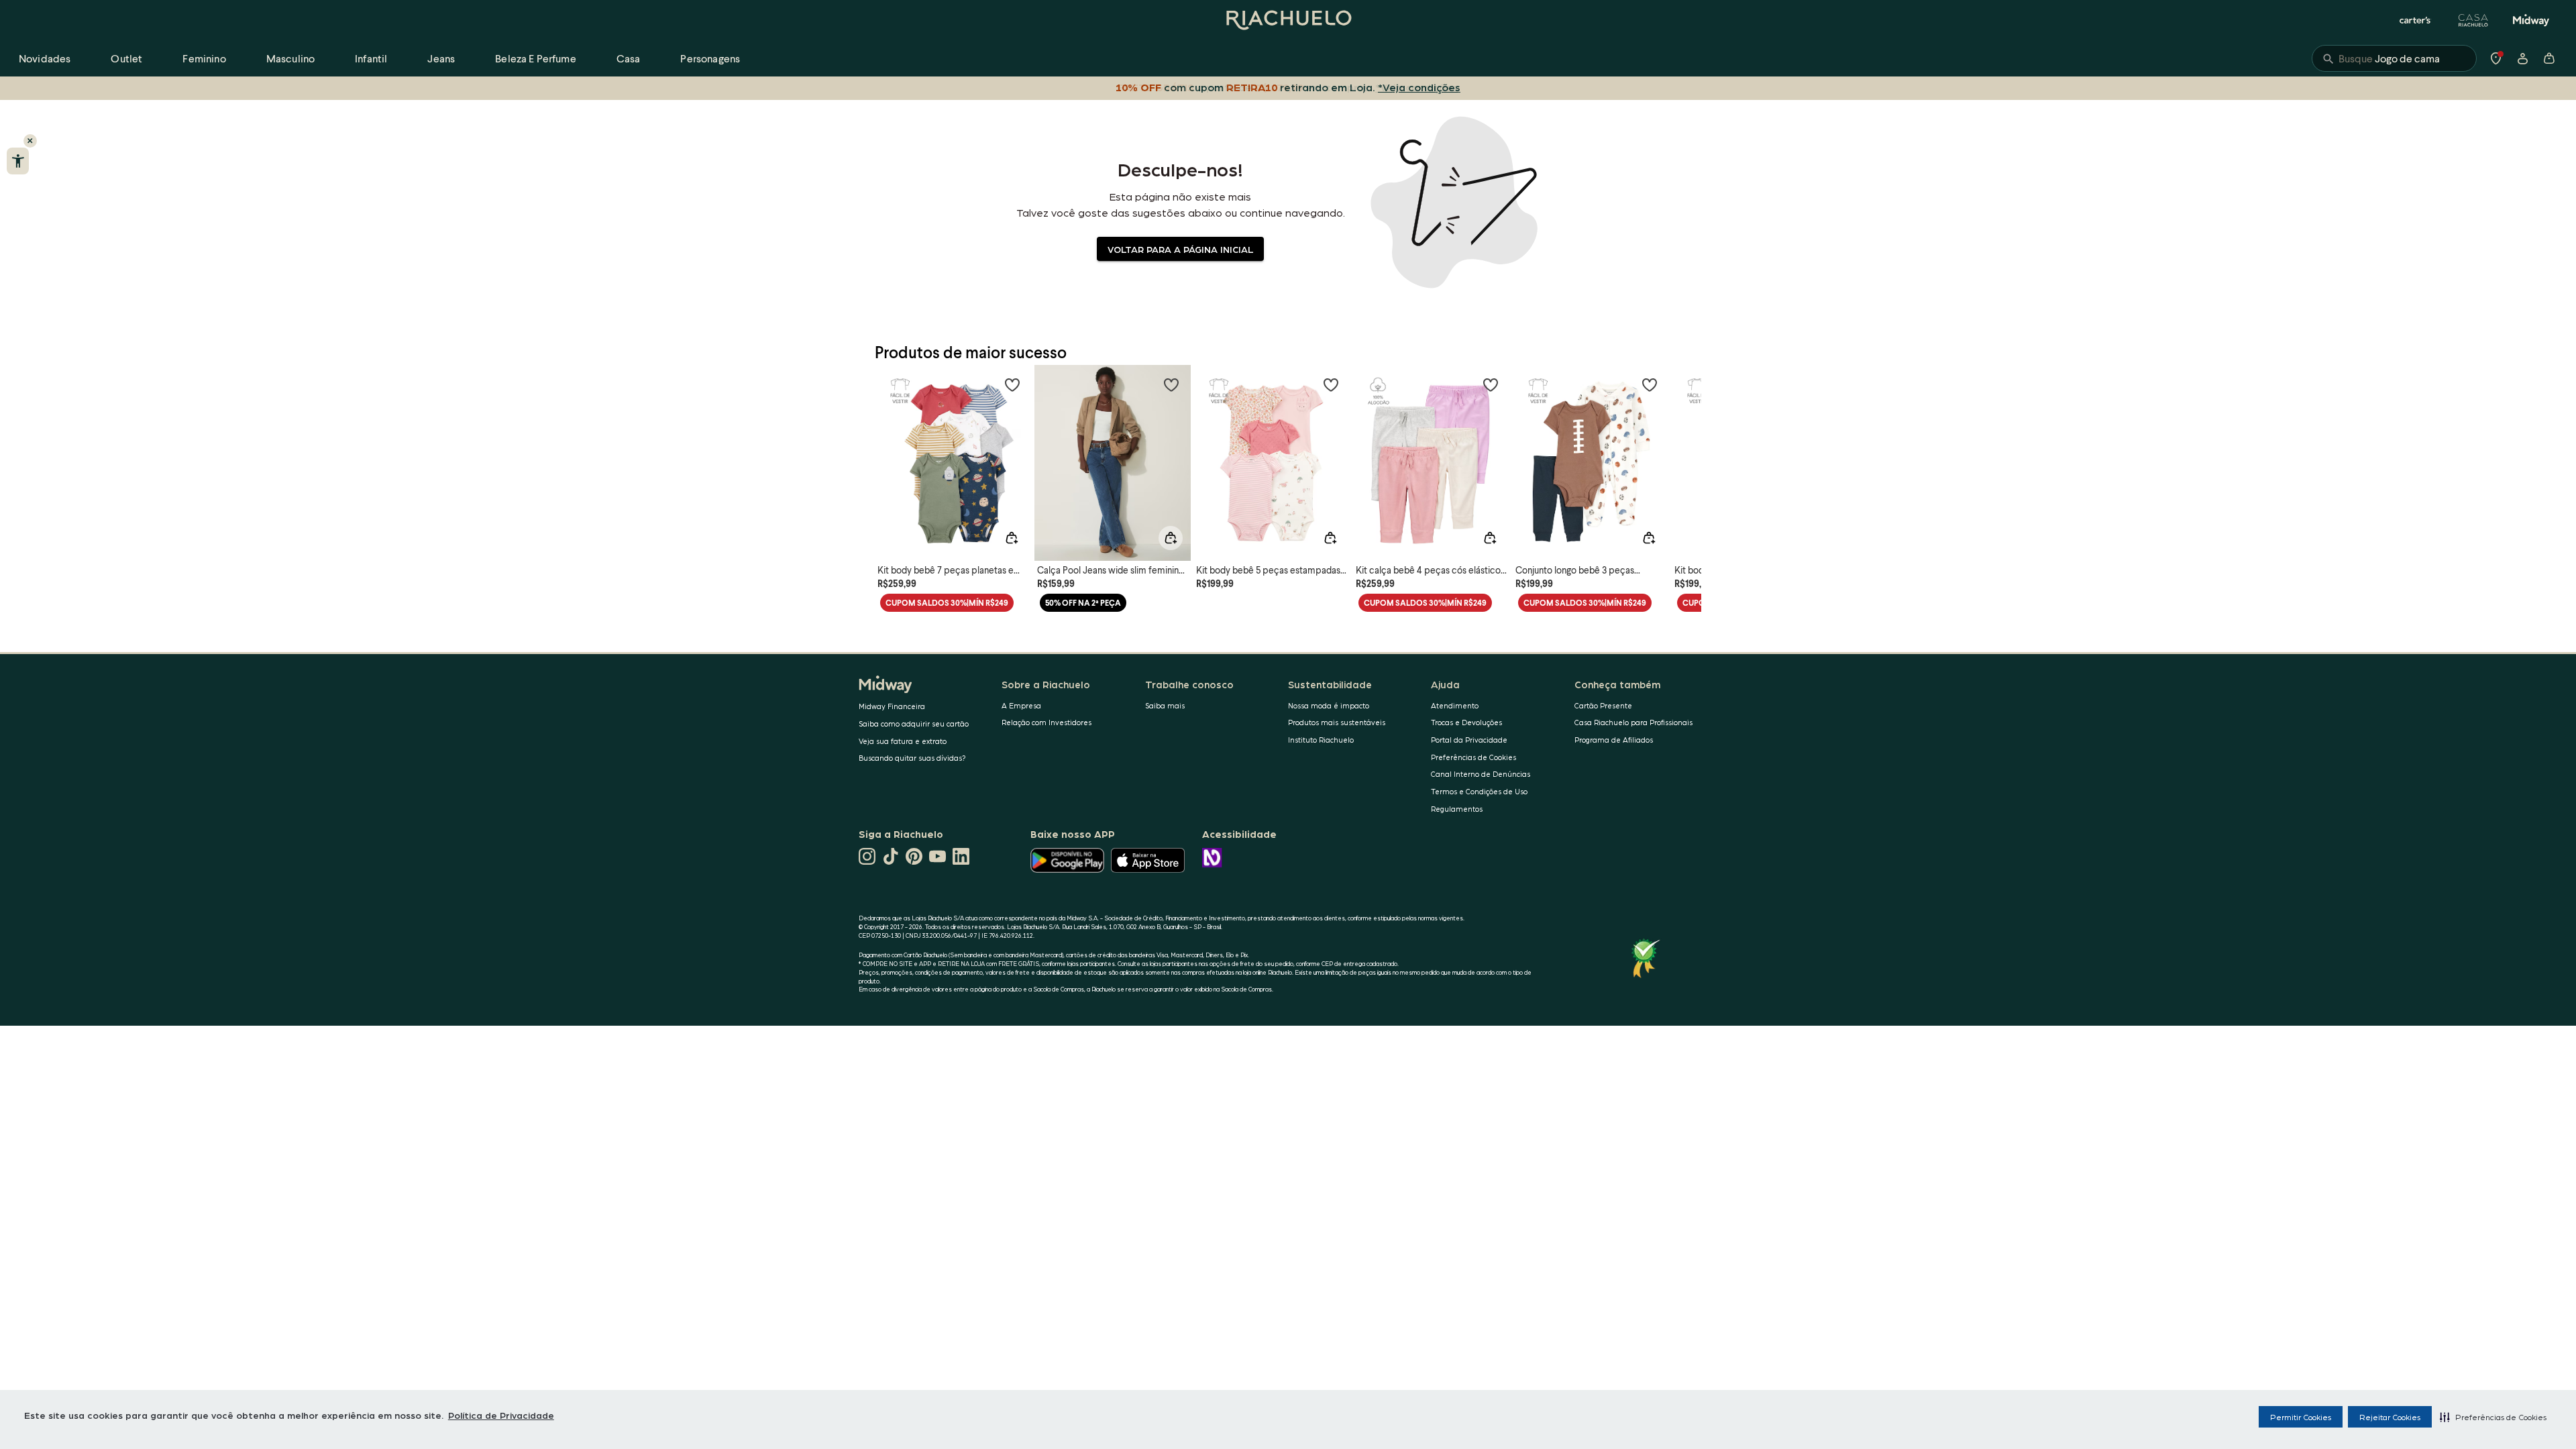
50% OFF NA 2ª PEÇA (1083, 603)
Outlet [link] (126, 58)
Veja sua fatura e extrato (903, 741)
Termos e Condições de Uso (1479, 791)
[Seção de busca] (2394, 58)
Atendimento (1455, 705)
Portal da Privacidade (1469, 740)
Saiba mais (1165, 705)
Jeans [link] (441, 58)
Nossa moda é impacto (1329, 705)
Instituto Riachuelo (1321, 740)
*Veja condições (1419, 87)
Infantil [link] (371, 58)
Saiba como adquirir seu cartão (914, 723)
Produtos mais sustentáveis (1337, 722)
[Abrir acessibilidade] (18, 161)
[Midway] (2531, 20)
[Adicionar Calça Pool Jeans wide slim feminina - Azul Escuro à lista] (1171, 384)
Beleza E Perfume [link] (536, 58)
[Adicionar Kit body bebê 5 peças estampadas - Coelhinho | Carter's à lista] (1331, 384)
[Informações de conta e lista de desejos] (2522, 58)
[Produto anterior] (892, 455)
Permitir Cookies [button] (2301, 1417)
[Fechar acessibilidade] (30, 141)
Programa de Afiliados (1614, 740)
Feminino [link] (204, 58)
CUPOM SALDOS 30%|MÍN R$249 (947, 603)
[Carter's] (2416, 20)
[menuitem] (45, 58)
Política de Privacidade (501, 1415)
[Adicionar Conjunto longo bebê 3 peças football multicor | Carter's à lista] (1650, 384)
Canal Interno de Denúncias (1481, 774)
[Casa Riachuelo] (2473, 20)
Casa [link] (629, 58)
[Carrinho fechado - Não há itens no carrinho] (2549, 58)
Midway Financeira (892, 706)
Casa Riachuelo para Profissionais (1633, 722)
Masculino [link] (290, 58)
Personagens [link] (710, 58)
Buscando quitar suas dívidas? (912, 758)
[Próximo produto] (1684, 455)
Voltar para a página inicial (1180, 249)
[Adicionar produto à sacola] (1012, 538)
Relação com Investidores (1046, 722)
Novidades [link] (45, 58)
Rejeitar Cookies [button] (2390, 1417)
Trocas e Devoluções (1466, 722)
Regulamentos (1457, 809)
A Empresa (1021, 705)
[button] (2493, 1417)
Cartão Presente (1603, 705)
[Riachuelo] (1288, 20)
